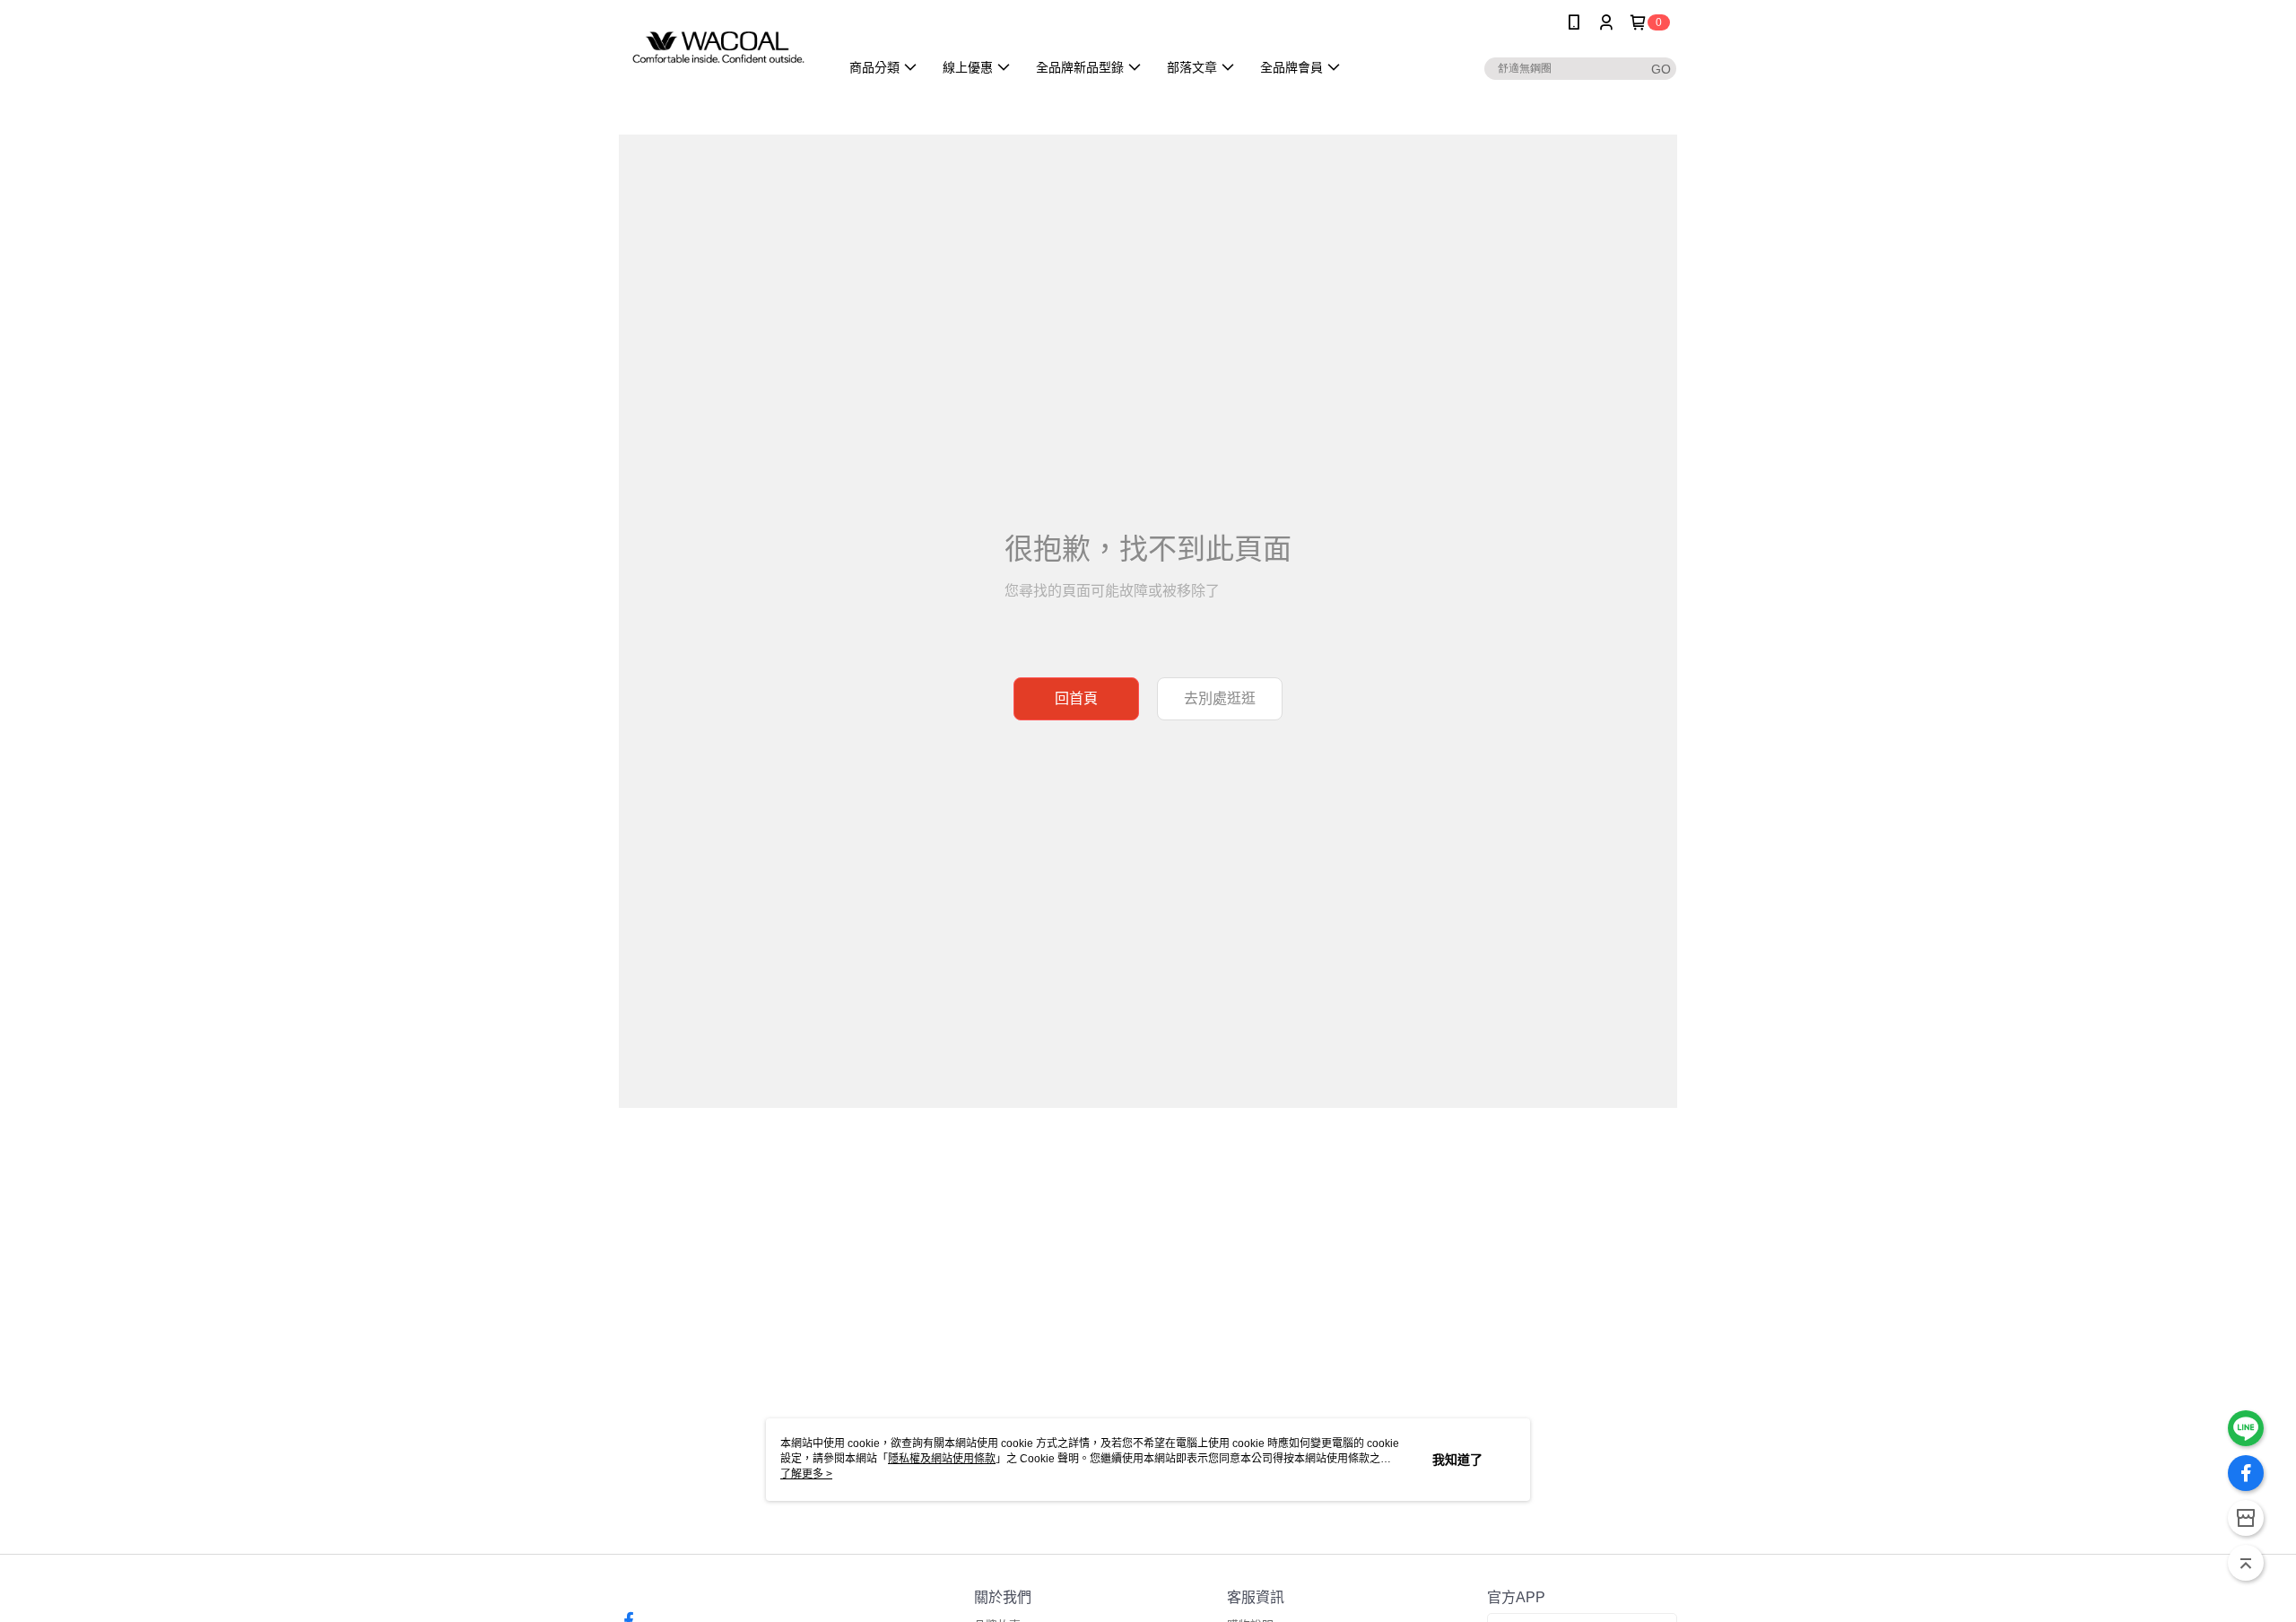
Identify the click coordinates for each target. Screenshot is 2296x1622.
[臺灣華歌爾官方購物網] (718, 47)
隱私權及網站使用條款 (942, 1459)
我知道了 (1457, 1460)
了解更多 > (806, 1474)
